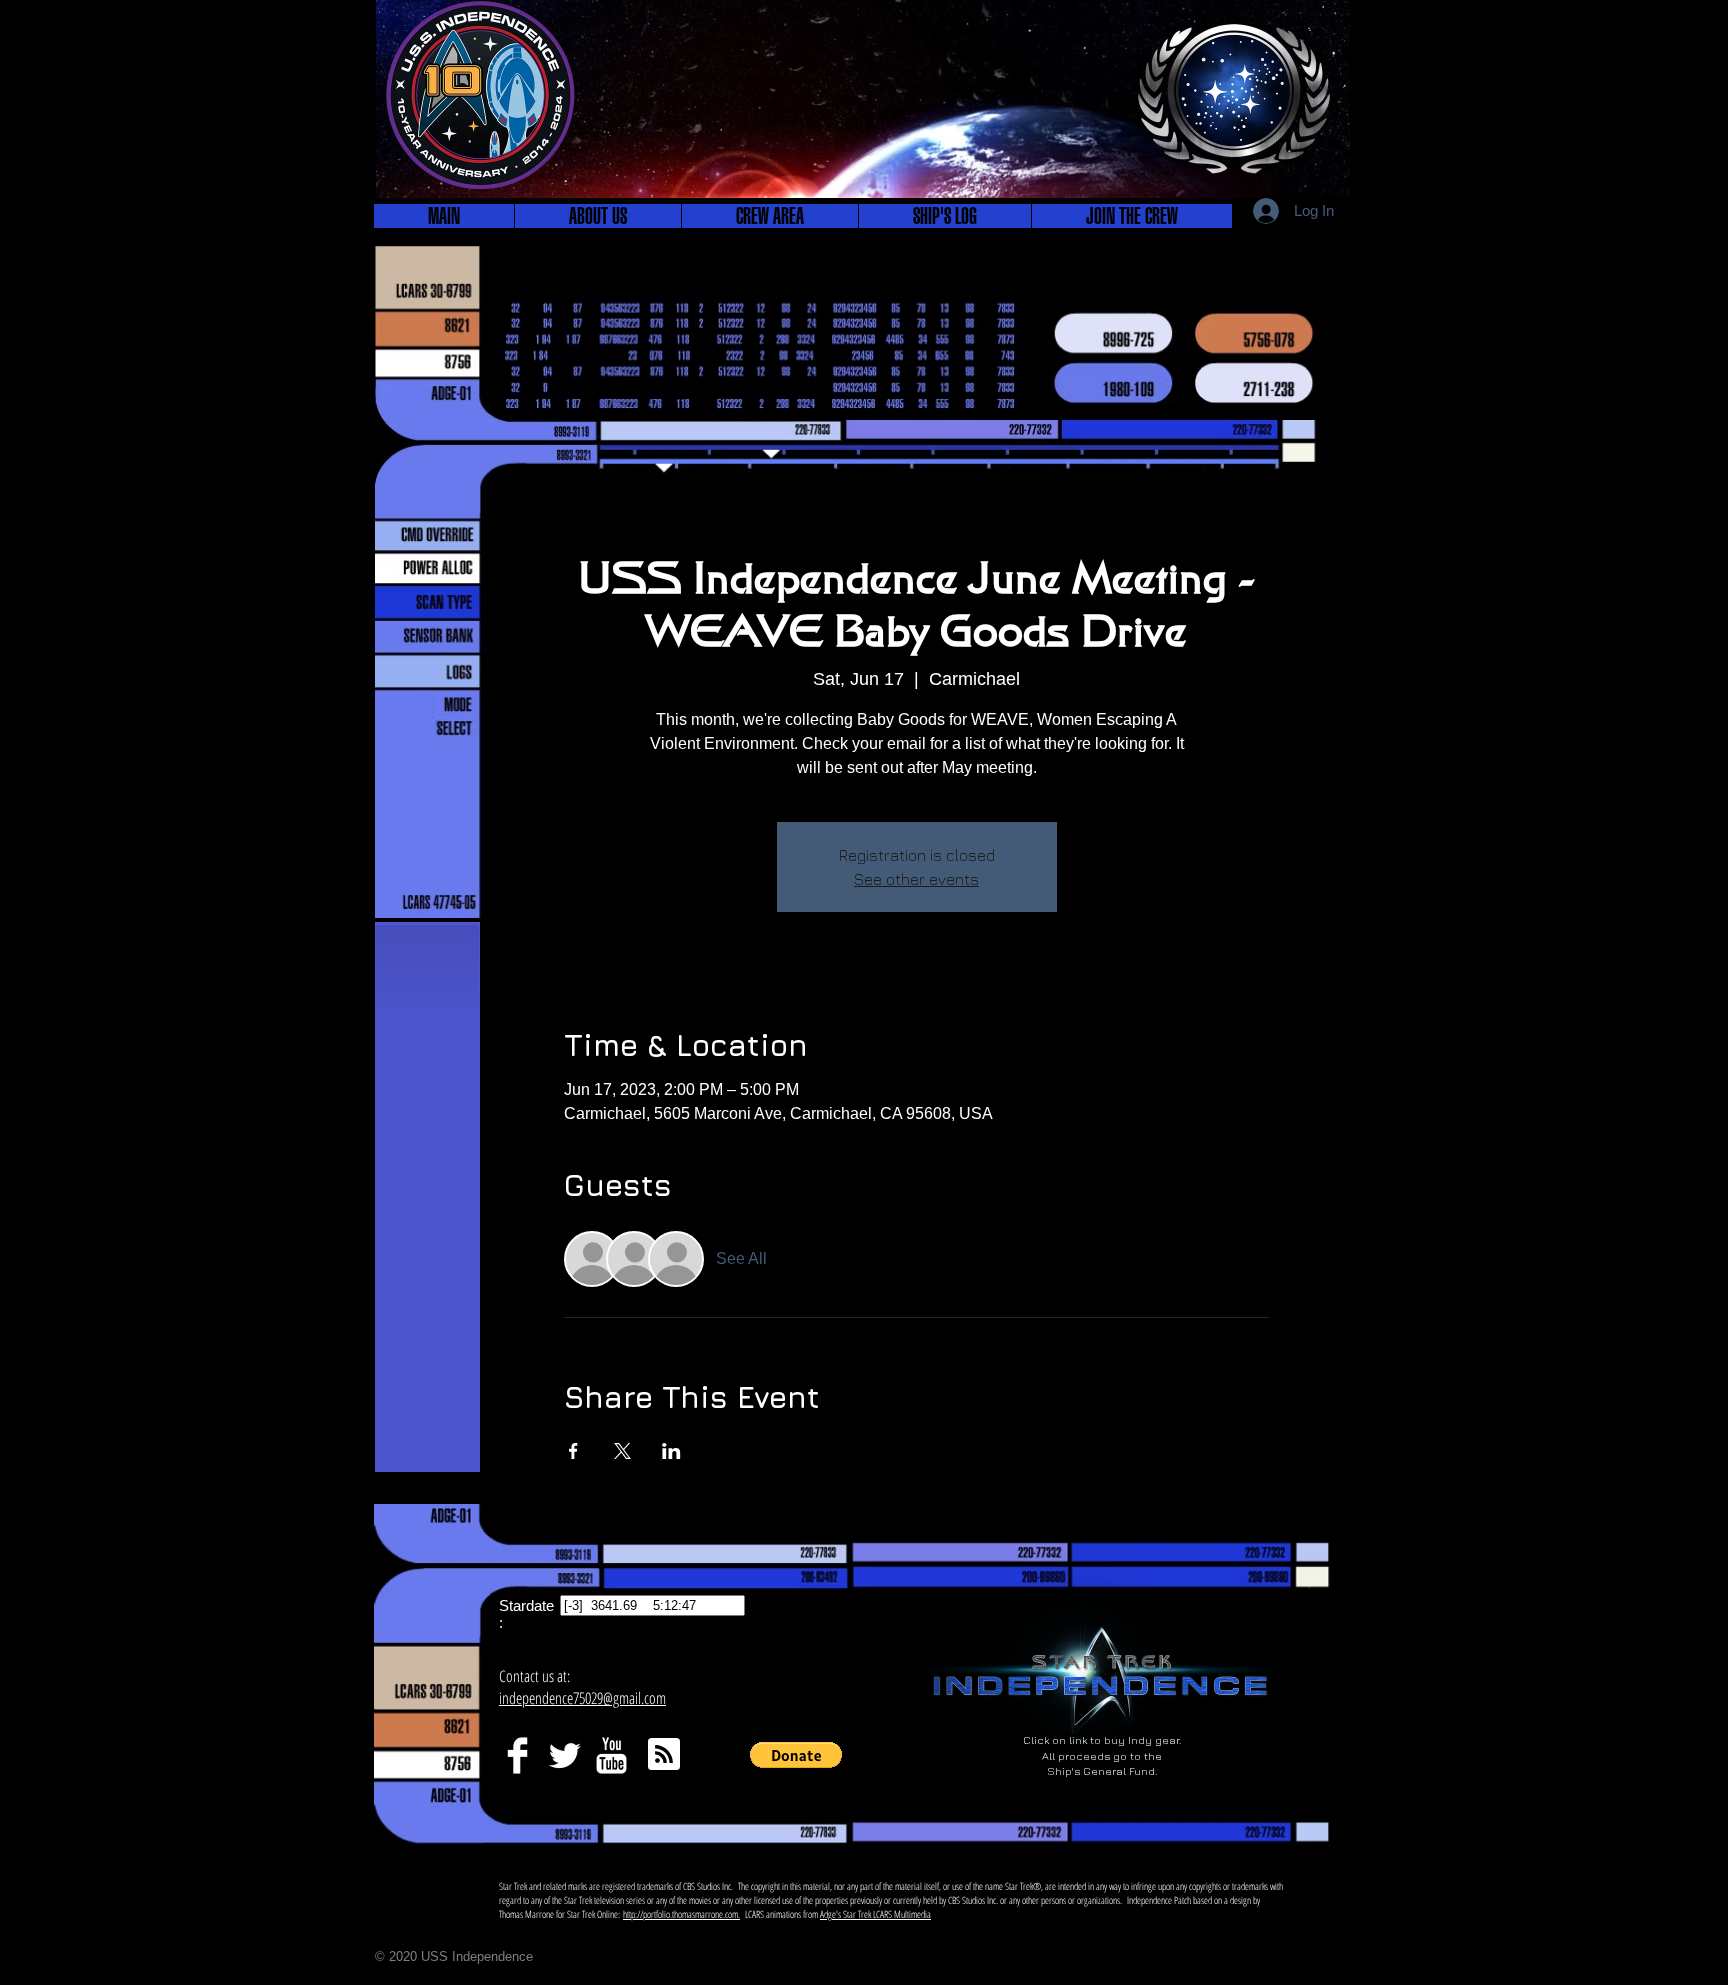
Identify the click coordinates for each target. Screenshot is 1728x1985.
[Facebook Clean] (517, 1755)
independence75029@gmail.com (582, 1698)
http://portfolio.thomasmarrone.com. (681, 1914)
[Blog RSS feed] (664, 1755)
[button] (597, 216)
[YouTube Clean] (611, 1755)
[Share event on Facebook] (573, 1451)
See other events (916, 879)
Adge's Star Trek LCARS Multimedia (875, 1914)
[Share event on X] (622, 1451)
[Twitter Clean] (564, 1755)
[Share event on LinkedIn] (671, 1451)
